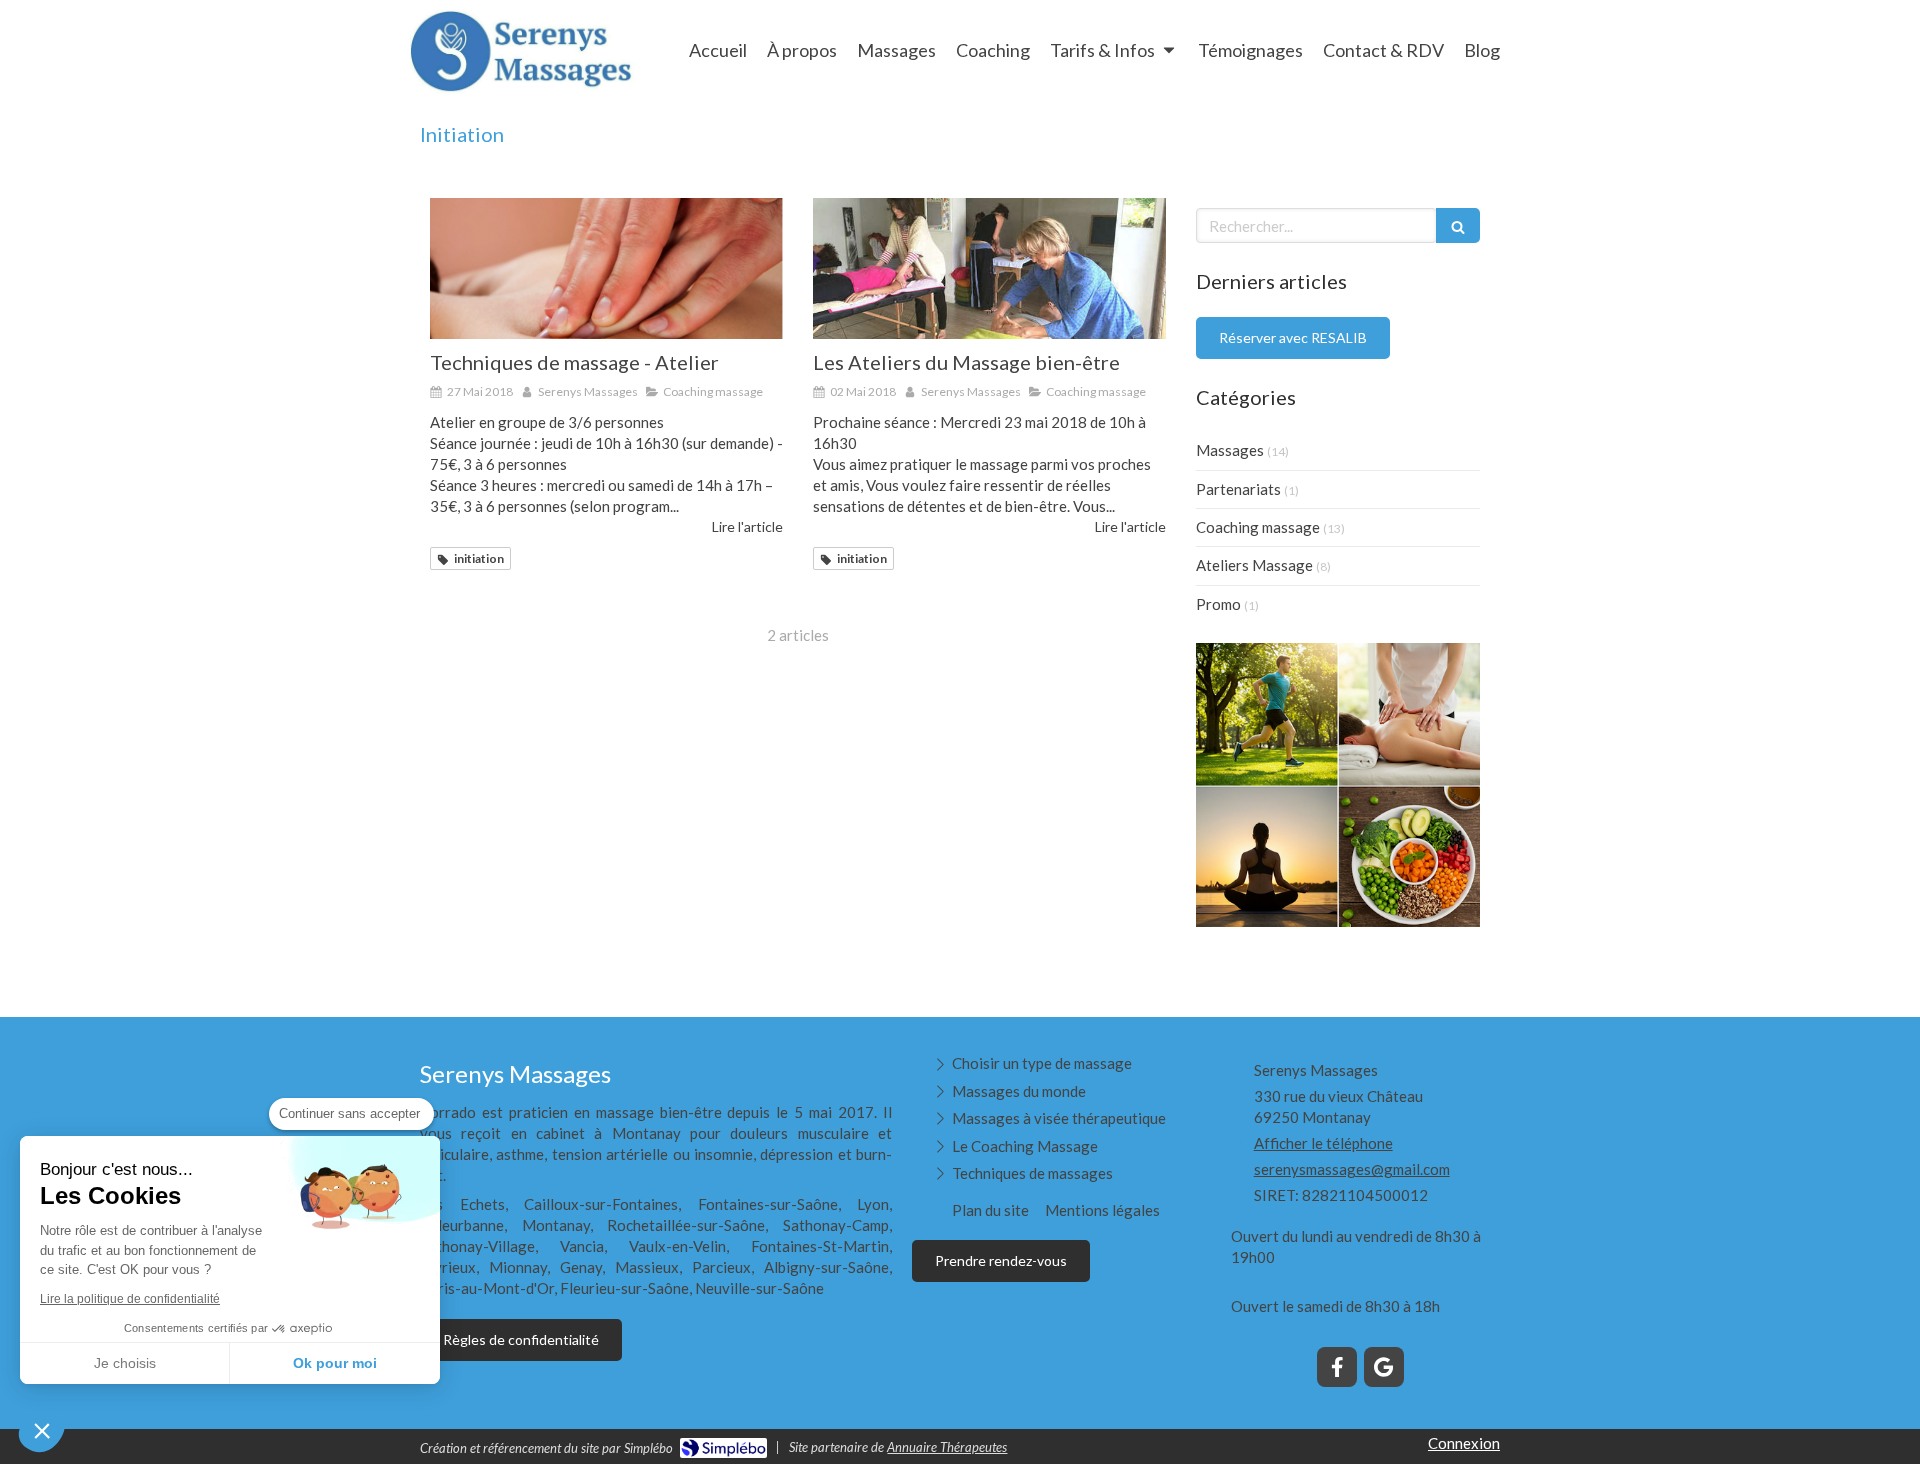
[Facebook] (1337, 1367)
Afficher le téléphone (1323, 1143)
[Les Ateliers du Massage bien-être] (989, 268)
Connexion (1464, 1443)
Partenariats (1238, 489)
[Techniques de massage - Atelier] (606, 268)
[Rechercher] (1458, 225)
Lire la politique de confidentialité (130, 1299)
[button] (42, 1430)
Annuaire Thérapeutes (947, 1447)
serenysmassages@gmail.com (1352, 1169)
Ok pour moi (335, 1363)
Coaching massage (1258, 527)
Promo (1218, 604)
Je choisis (125, 1363)
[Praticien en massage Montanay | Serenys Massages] (522, 52)
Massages (1230, 450)
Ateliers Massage (1254, 565)
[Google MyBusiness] (1384, 1367)
